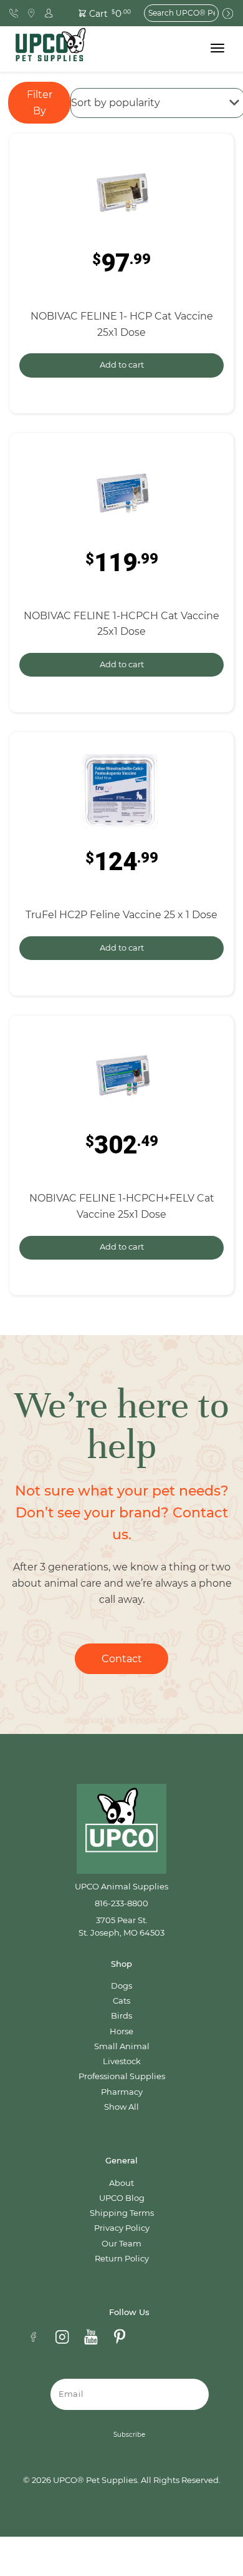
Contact (122, 1659)
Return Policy (122, 2259)
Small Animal (122, 2046)
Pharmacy (122, 2092)
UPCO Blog (122, 2198)
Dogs (121, 1986)
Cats (121, 2001)
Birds (121, 2016)
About (121, 2183)
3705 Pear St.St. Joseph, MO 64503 (121, 1927)
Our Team (121, 2244)
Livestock (122, 2061)
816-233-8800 (121, 1903)
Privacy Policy (122, 2228)
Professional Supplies (122, 2076)
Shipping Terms (122, 2213)
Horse (121, 2031)
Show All (121, 2107)
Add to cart (122, 365)
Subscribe (129, 2435)
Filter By (40, 103)
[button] (98, 13)
